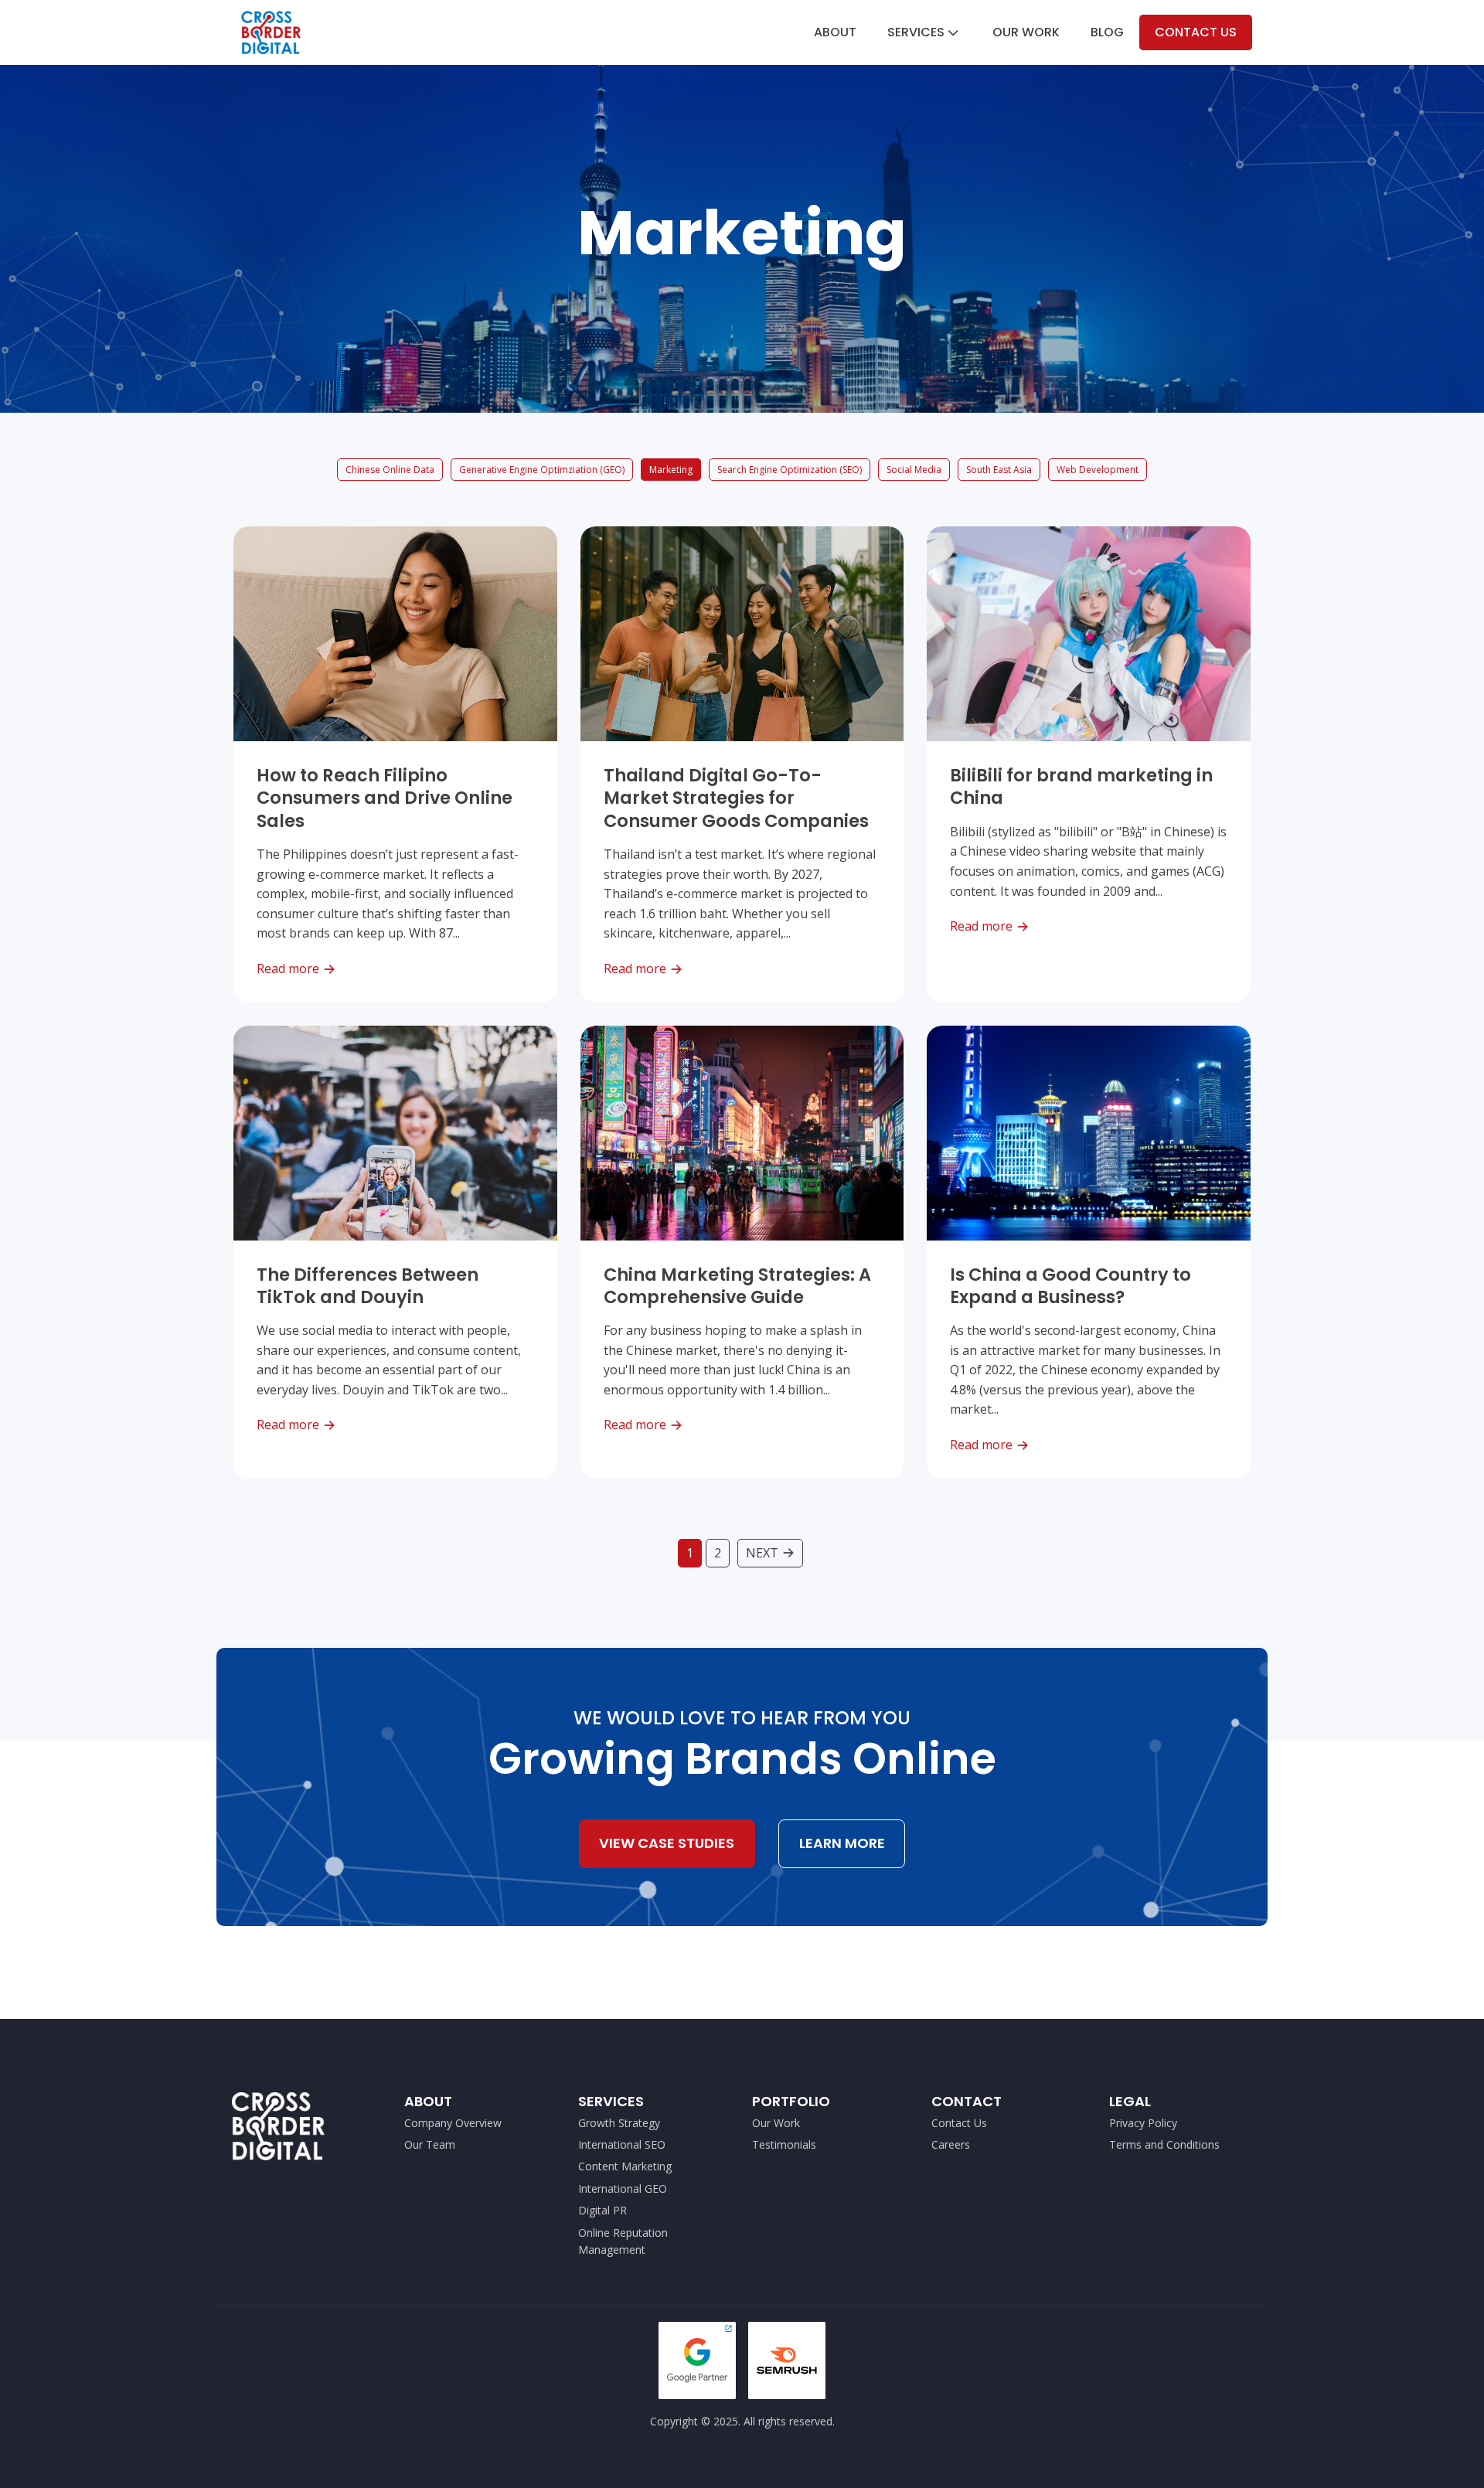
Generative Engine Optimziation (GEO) (542, 470)
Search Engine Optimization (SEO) (790, 470)
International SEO (622, 2144)
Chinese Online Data (390, 470)
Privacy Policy (1143, 2123)
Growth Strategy (619, 2123)
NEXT (762, 1553)
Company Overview (453, 2123)
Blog (1107, 32)
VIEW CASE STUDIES (667, 1843)
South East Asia (999, 470)
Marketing (671, 470)
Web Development (1098, 470)
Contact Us (1196, 32)
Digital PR (602, 2210)
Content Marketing (625, 2166)
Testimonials (784, 2144)
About (835, 32)
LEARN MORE (842, 1843)
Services (916, 32)
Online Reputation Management (623, 2241)
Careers (951, 2144)
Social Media (914, 470)
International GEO (623, 2188)
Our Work (1026, 32)
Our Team (430, 2144)
